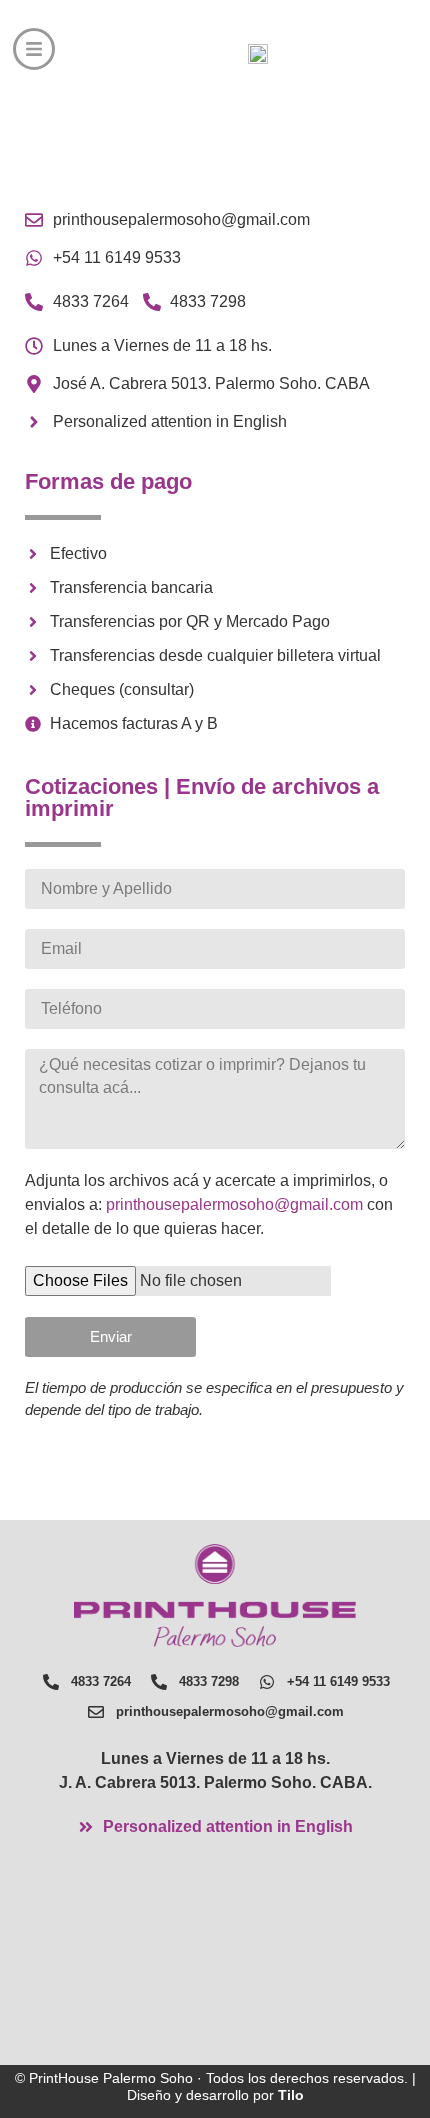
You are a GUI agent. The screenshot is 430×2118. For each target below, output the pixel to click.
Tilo (291, 2095)
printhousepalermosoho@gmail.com (236, 1204)
